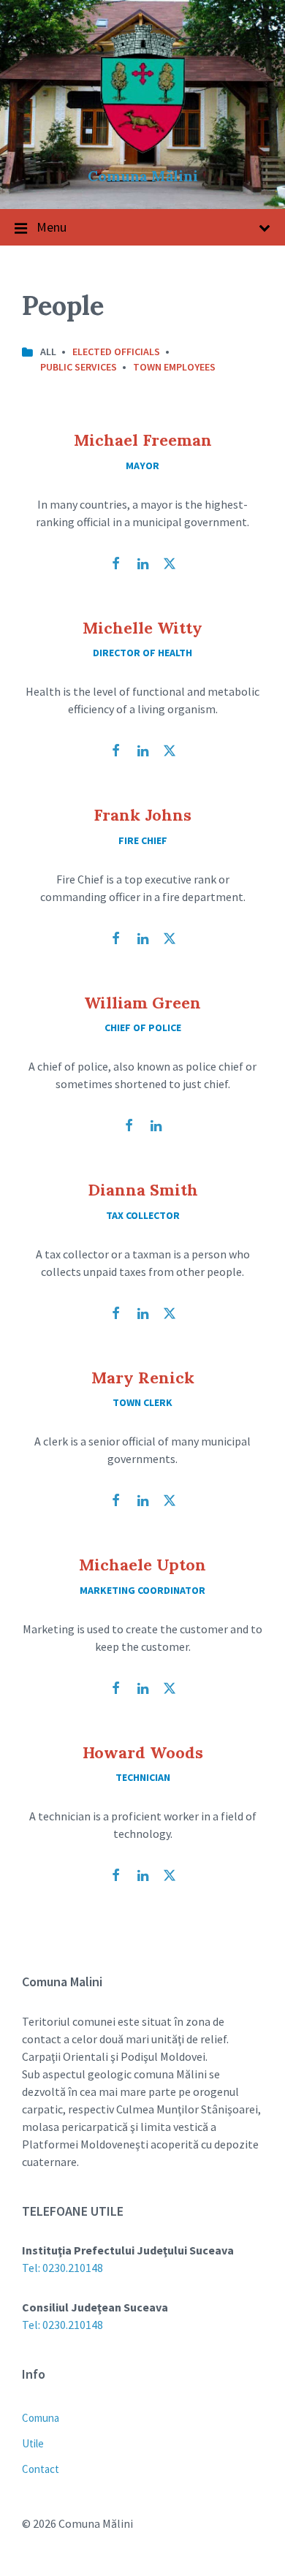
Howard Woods (143, 1752)
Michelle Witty (142, 628)
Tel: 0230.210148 (62, 2268)
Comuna (41, 2418)
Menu (52, 227)
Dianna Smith (143, 1190)
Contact (41, 2469)
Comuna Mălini (143, 176)
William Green (142, 1003)
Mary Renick (143, 1378)
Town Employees (174, 367)
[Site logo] (142, 151)
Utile (33, 2443)
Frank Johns (142, 815)
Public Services (79, 367)
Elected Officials (116, 352)
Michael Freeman (143, 440)
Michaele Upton (142, 1565)
